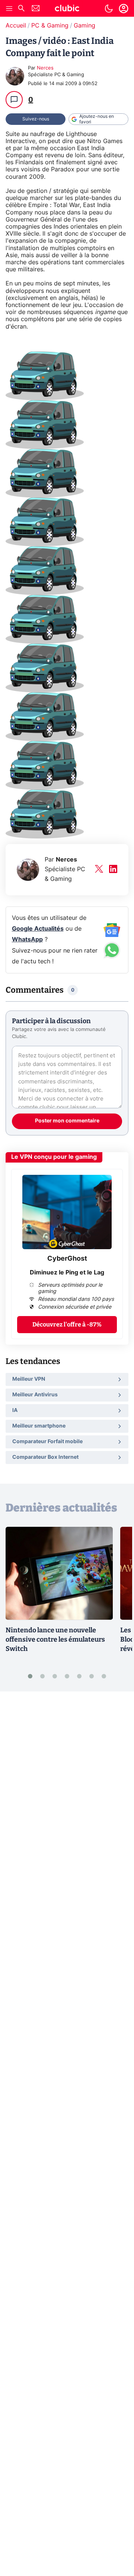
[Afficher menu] (9, 9)
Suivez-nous (36, 119)
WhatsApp (27, 940)
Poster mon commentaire (67, 1121)
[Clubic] (67, 9)
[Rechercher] (21, 9)
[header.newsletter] (36, 9)
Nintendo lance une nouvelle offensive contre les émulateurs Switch (55, 1639)
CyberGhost (67, 1259)
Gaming (84, 26)
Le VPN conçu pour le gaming (54, 1157)
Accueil (16, 26)
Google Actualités (38, 929)
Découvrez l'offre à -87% (67, 1324)
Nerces (45, 68)
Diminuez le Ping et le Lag (67, 1273)
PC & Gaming (50, 26)
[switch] (109, 9)
